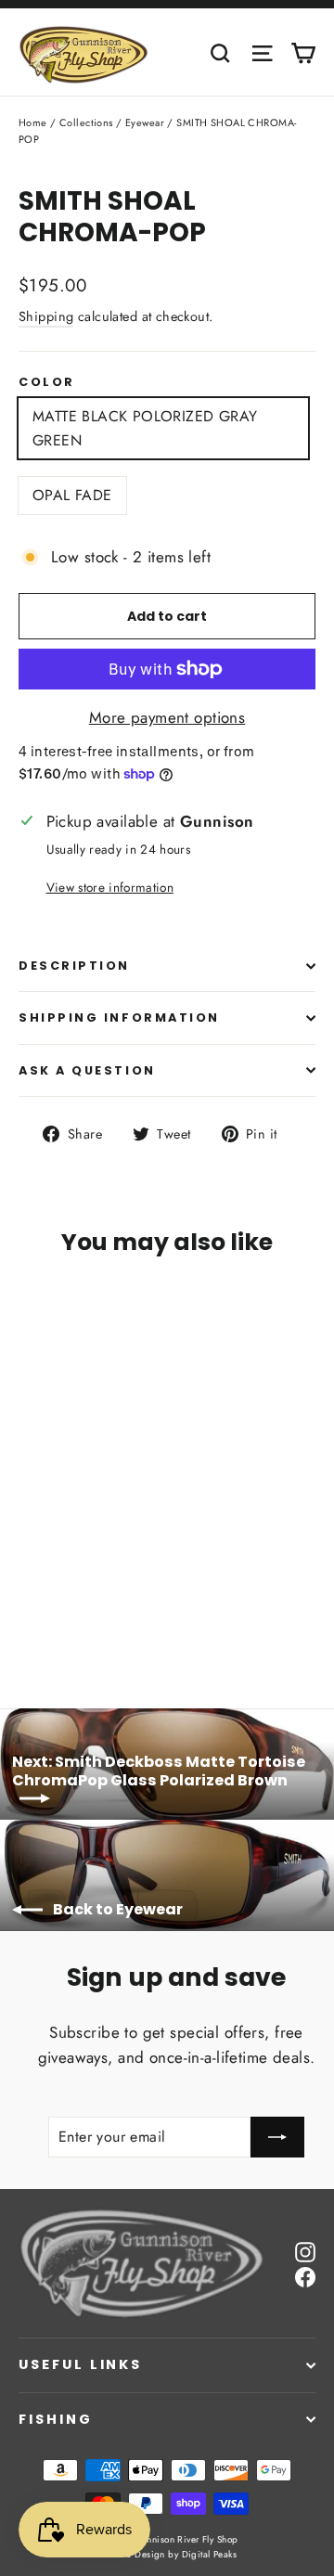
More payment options (167, 717)
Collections (86, 122)
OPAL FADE (72, 495)
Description (74, 966)
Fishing (56, 2419)
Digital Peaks (210, 2554)
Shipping (46, 316)
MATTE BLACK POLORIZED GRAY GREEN (145, 428)
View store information (110, 887)
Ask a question (87, 1070)
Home (33, 122)
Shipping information (119, 1018)
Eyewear (145, 122)
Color (47, 382)
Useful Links (80, 2364)
